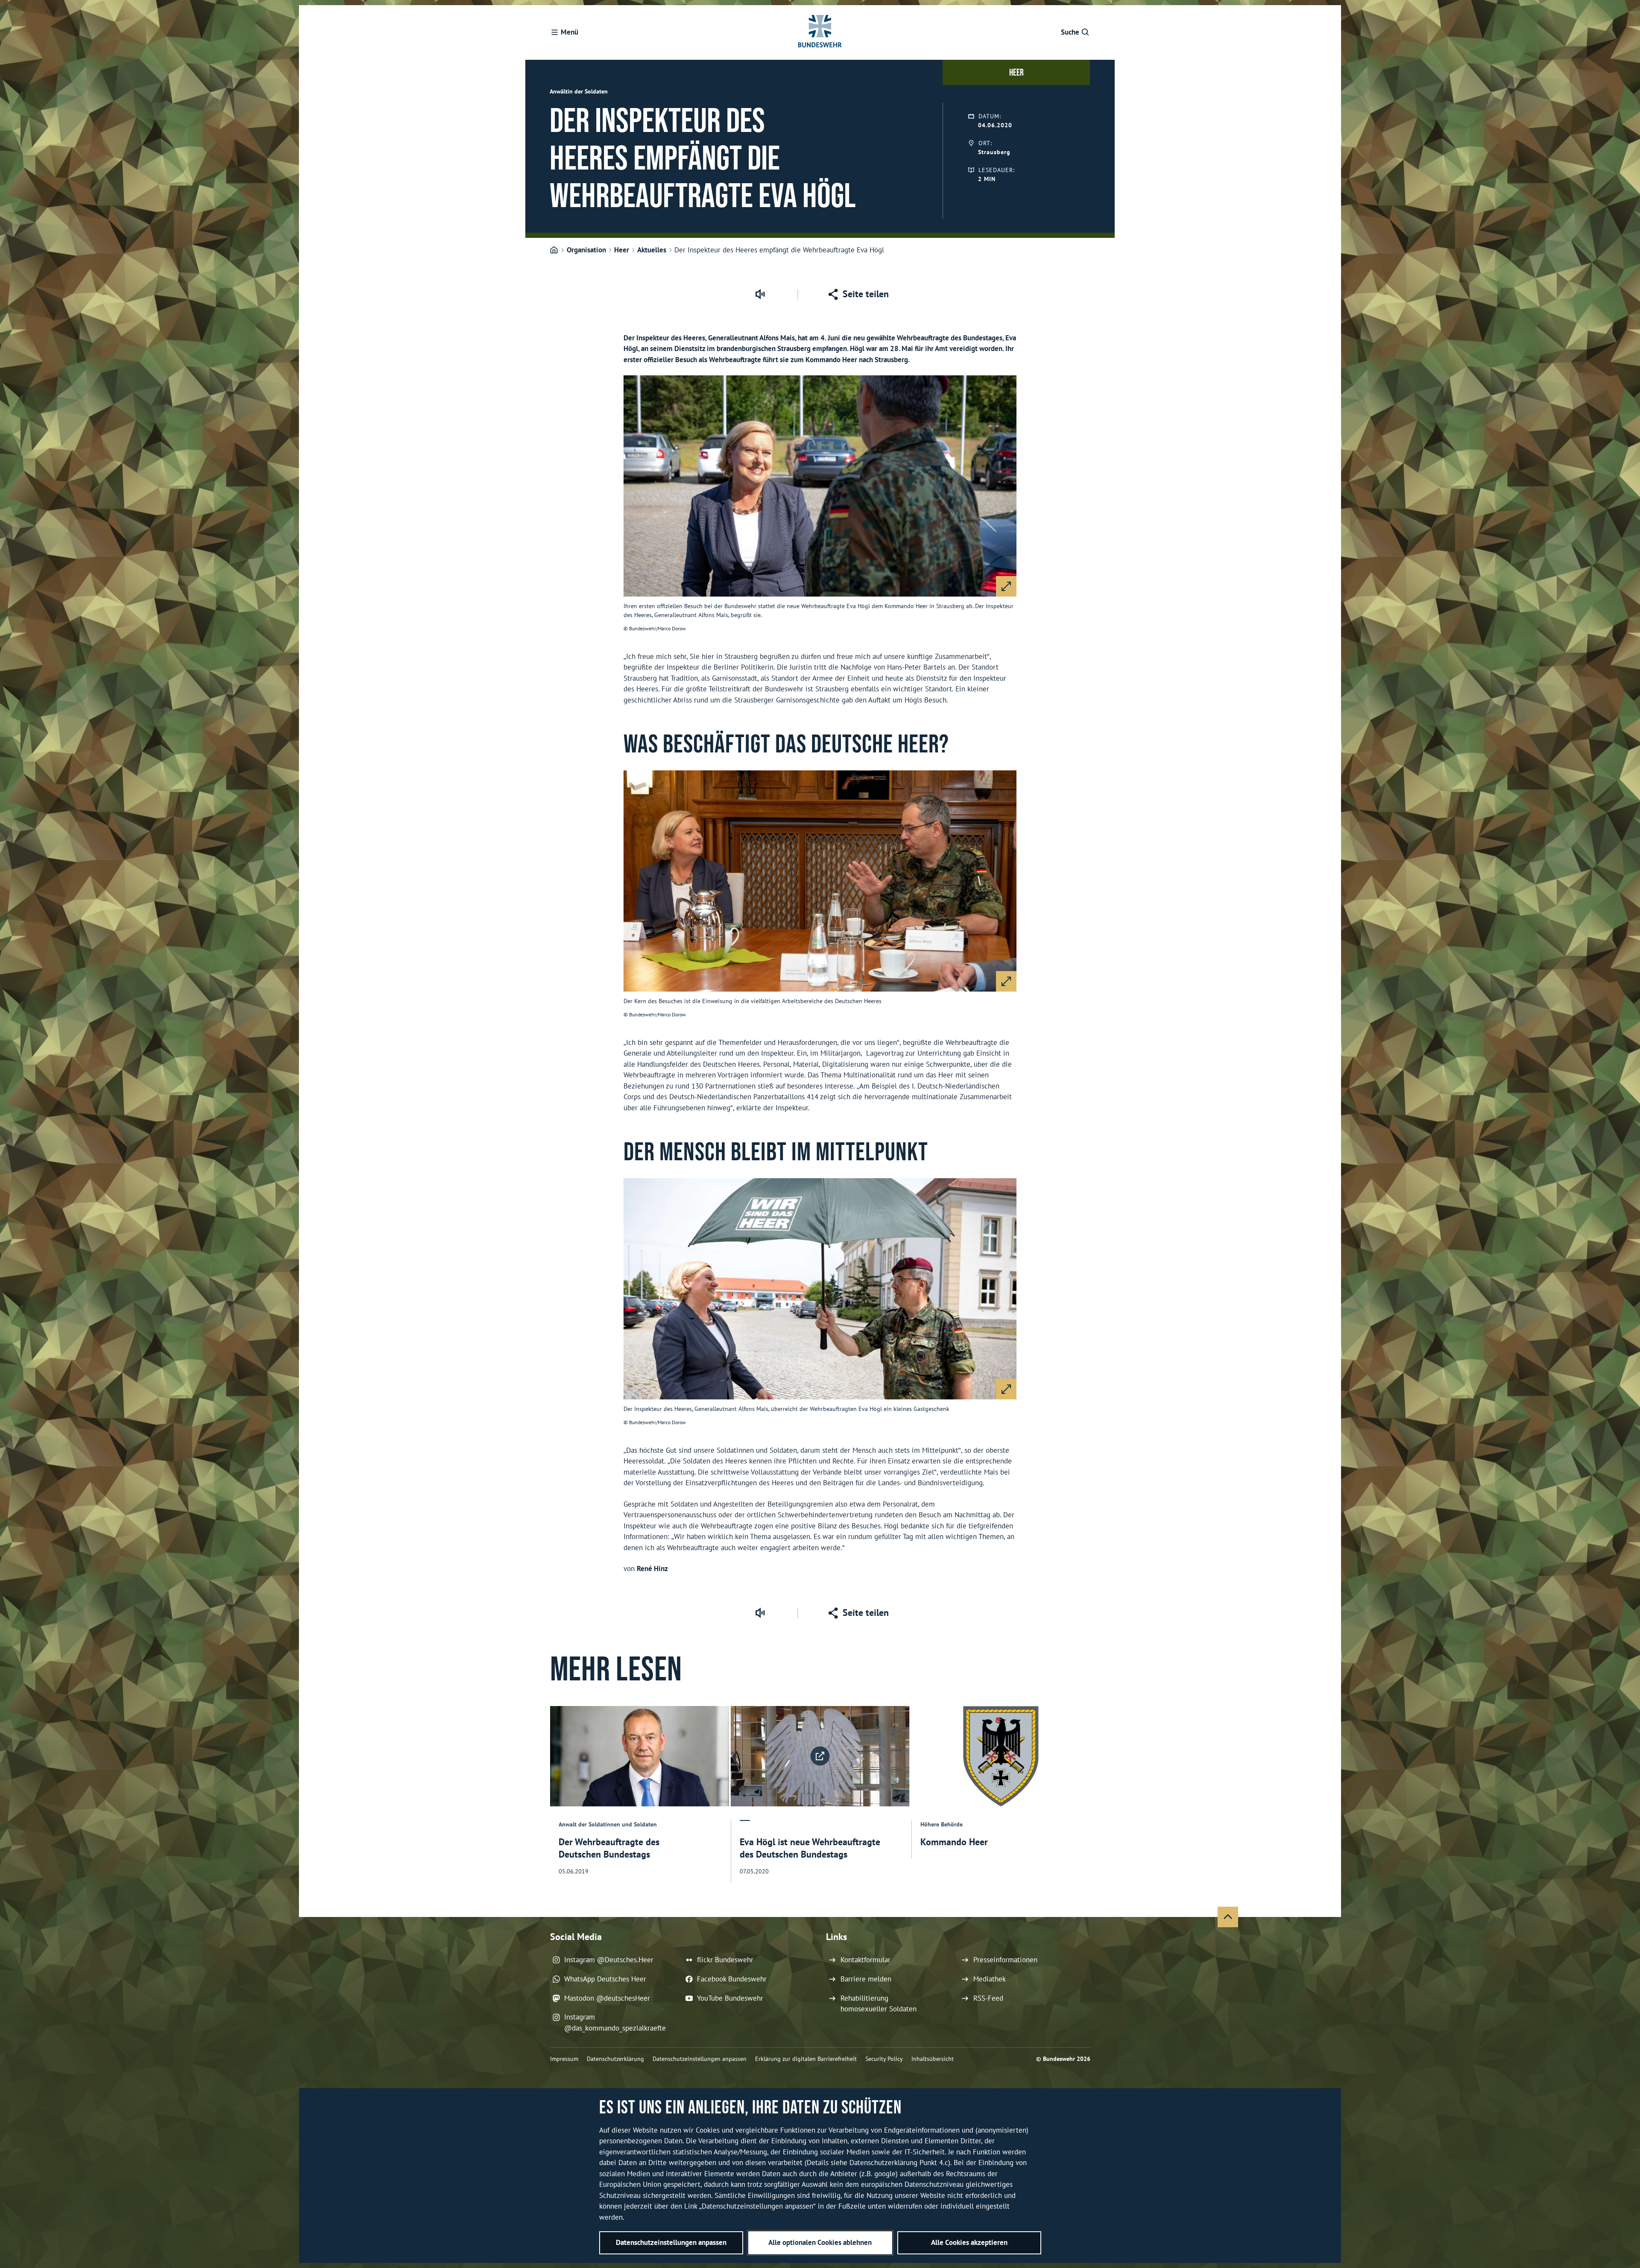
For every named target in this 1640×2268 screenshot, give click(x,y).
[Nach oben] (1228, 1917)
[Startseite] (554, 250)
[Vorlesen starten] (760, 294)
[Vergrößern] (1006, 586)
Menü (570, 32)
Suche (1070, 32)
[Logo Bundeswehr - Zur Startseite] (820, 32)
